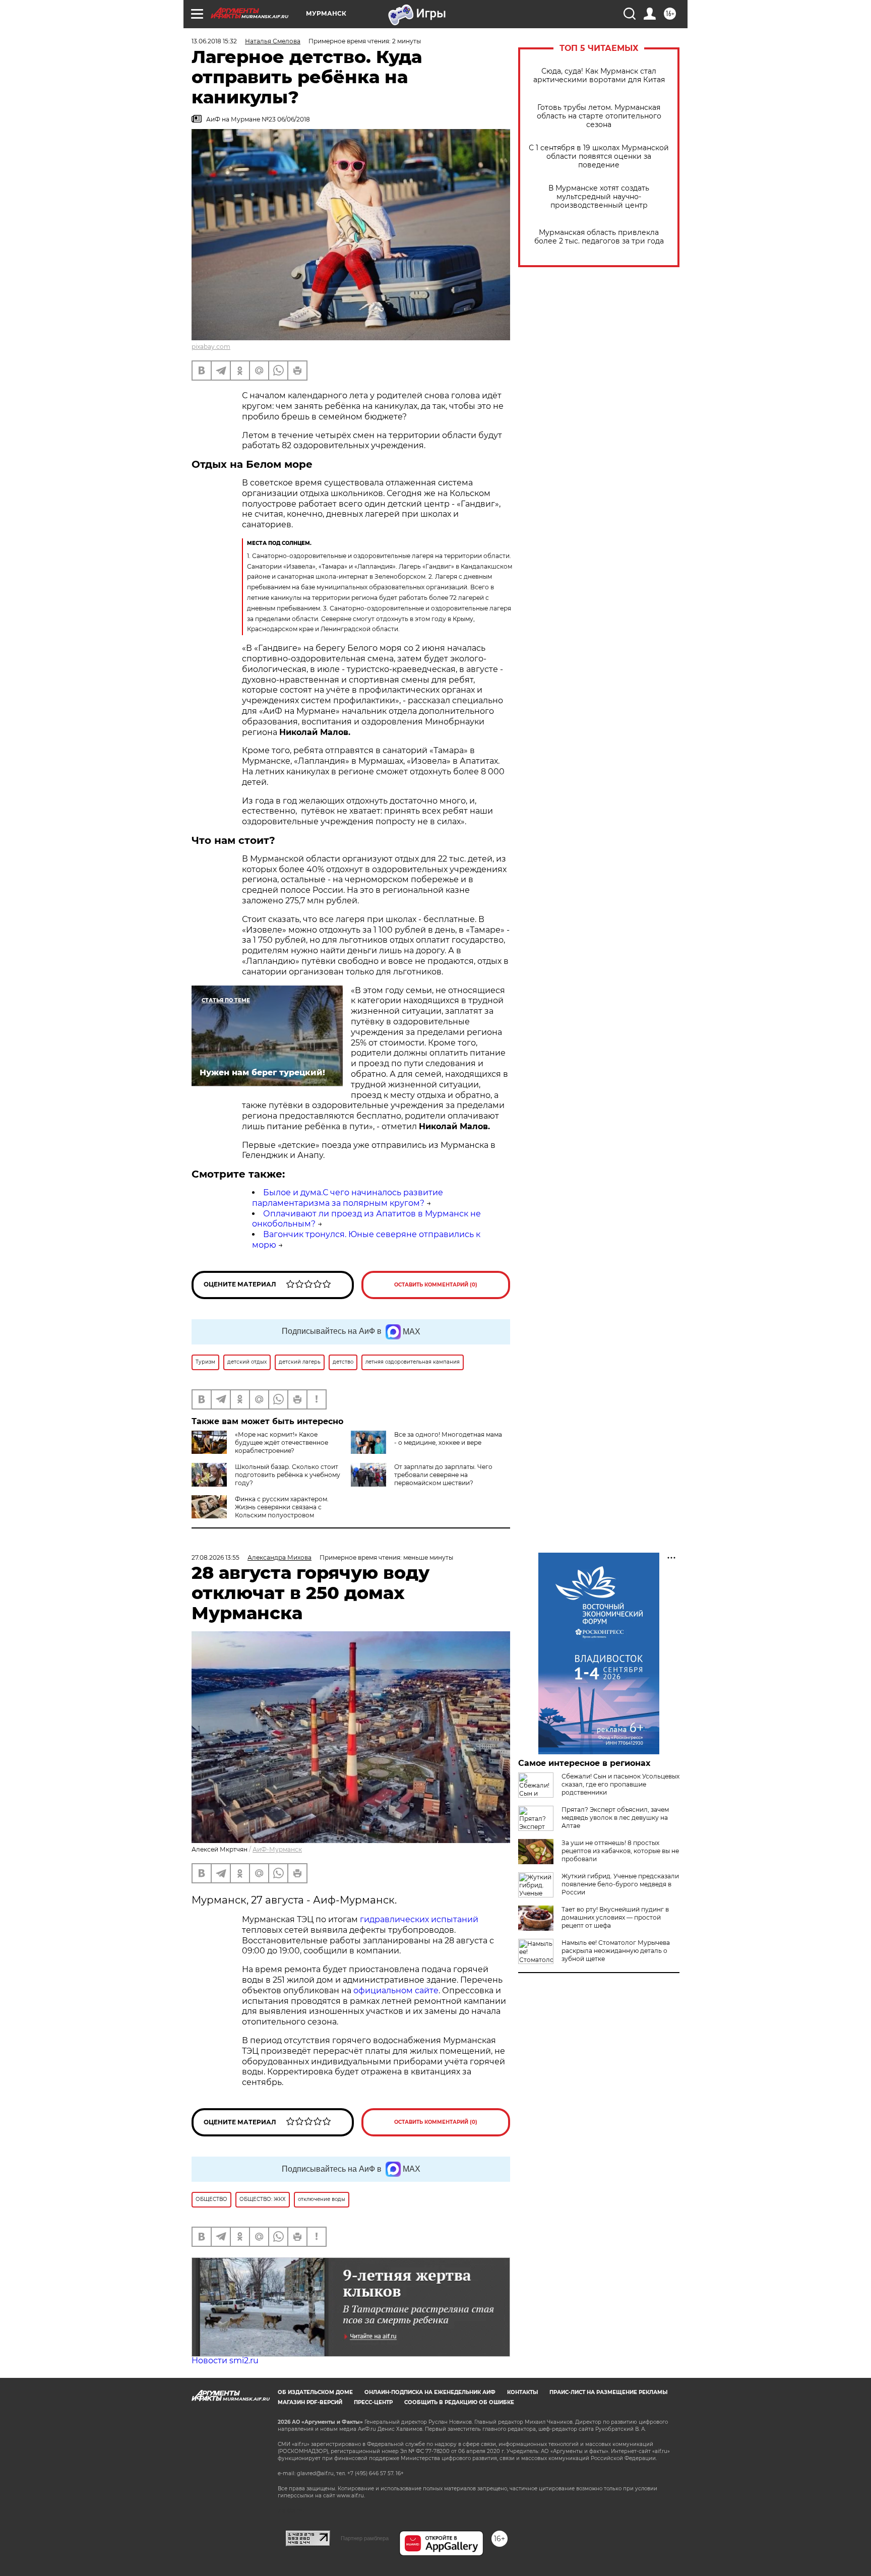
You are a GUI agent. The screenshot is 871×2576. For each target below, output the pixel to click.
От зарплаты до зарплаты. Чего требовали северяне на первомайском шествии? (443, 1475)
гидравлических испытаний (419, 1919)
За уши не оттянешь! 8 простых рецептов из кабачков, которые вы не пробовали (620, 1851)
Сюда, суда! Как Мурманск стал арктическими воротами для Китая (599, 76)
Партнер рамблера (365, 2538)
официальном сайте (396, 1990)
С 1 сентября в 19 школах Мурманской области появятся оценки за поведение (599, 157)
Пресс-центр (373, 2402)
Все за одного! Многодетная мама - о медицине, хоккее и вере (448, 1438)
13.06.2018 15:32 (214, 41)
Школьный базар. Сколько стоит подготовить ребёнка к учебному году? (288, 1475)
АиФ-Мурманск (277, 1849)
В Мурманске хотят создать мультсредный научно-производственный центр (599, 197)
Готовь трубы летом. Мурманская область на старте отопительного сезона (599, 116)
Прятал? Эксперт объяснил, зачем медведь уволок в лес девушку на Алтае (615, 1818)
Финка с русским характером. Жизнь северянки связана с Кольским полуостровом (282, 1507)
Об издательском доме (315, 2392)
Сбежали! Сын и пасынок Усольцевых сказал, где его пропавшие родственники (620, 1784)
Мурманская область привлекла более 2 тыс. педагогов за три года (599, 237)
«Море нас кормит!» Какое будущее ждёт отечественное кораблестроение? (282, 1443)
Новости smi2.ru (225, 2360)
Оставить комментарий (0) (436, 1285)
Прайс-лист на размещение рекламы (608, 2392)
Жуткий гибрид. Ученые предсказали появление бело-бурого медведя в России (620, 1884)
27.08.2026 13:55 (215, 1557)
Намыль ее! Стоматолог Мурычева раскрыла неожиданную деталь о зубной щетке (616, 1951)
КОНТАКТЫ (522, 2392)
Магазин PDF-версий (310, 2402)
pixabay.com (211, 347)
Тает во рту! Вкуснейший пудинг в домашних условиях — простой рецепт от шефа (615, 1917)
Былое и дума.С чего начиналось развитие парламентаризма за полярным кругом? (348, 1198)
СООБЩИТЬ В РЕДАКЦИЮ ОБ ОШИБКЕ (459, 2402)
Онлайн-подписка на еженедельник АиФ (430, 2392)
